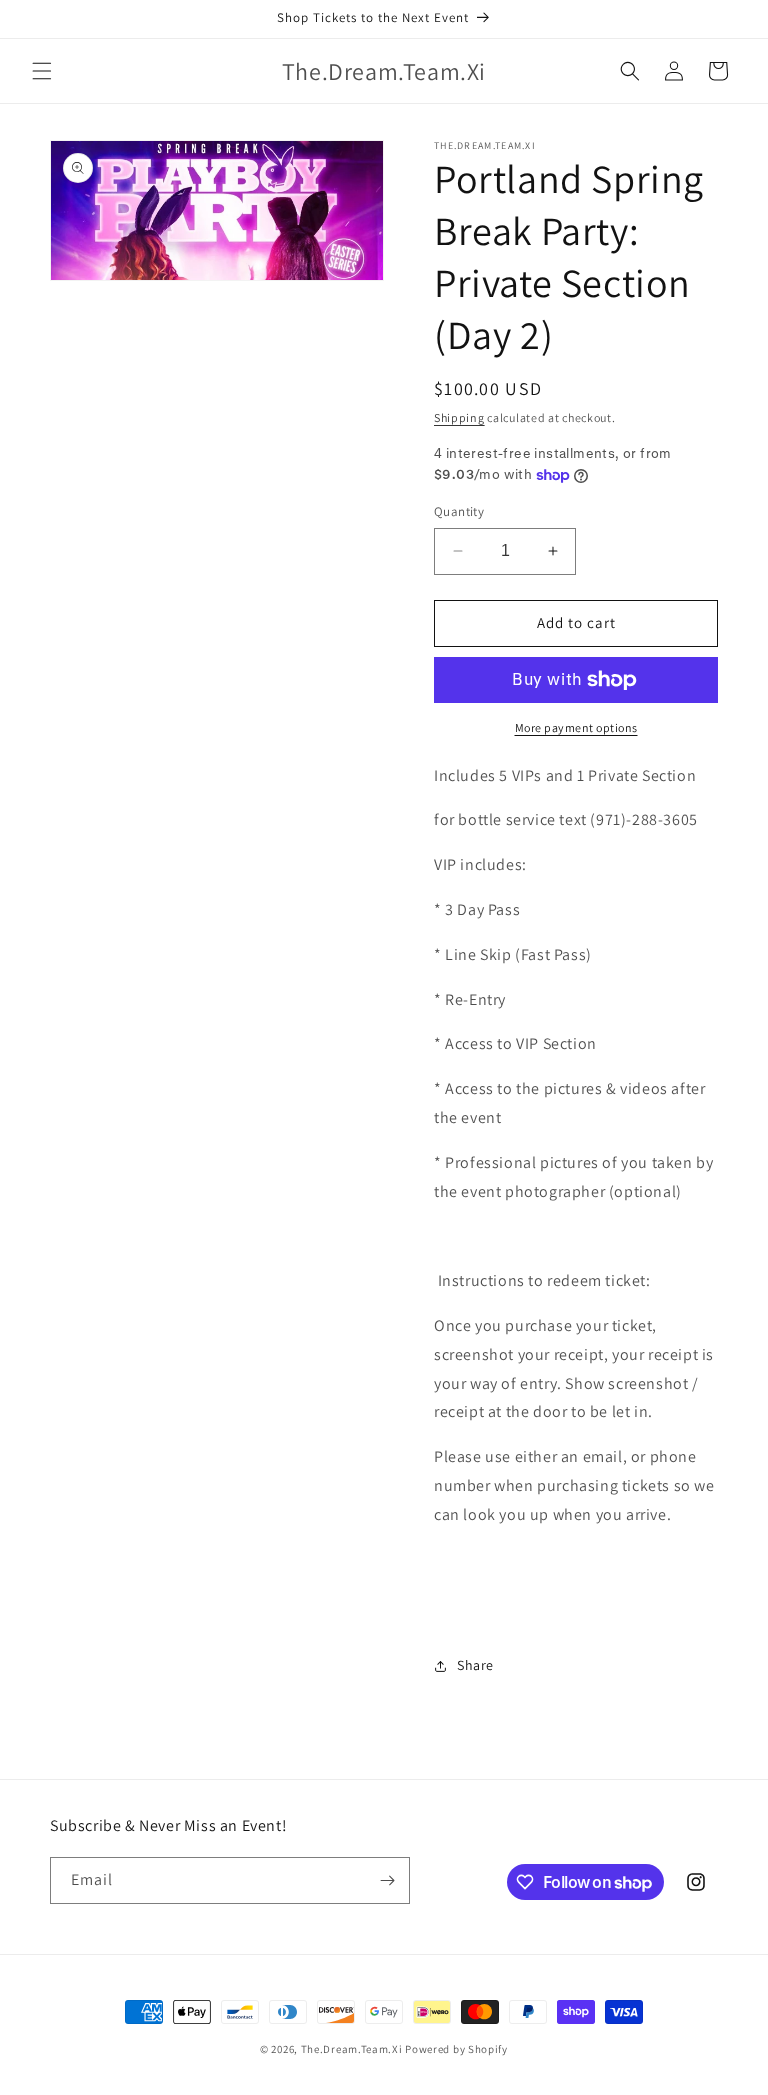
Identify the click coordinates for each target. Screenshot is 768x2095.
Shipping (459, 417)
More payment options (576, 727)
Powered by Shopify (456, 2049)
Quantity (459, 511)
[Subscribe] (387, 1880)
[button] (42, 71)
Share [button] (475, 1665)
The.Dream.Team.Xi (352, 2049)
